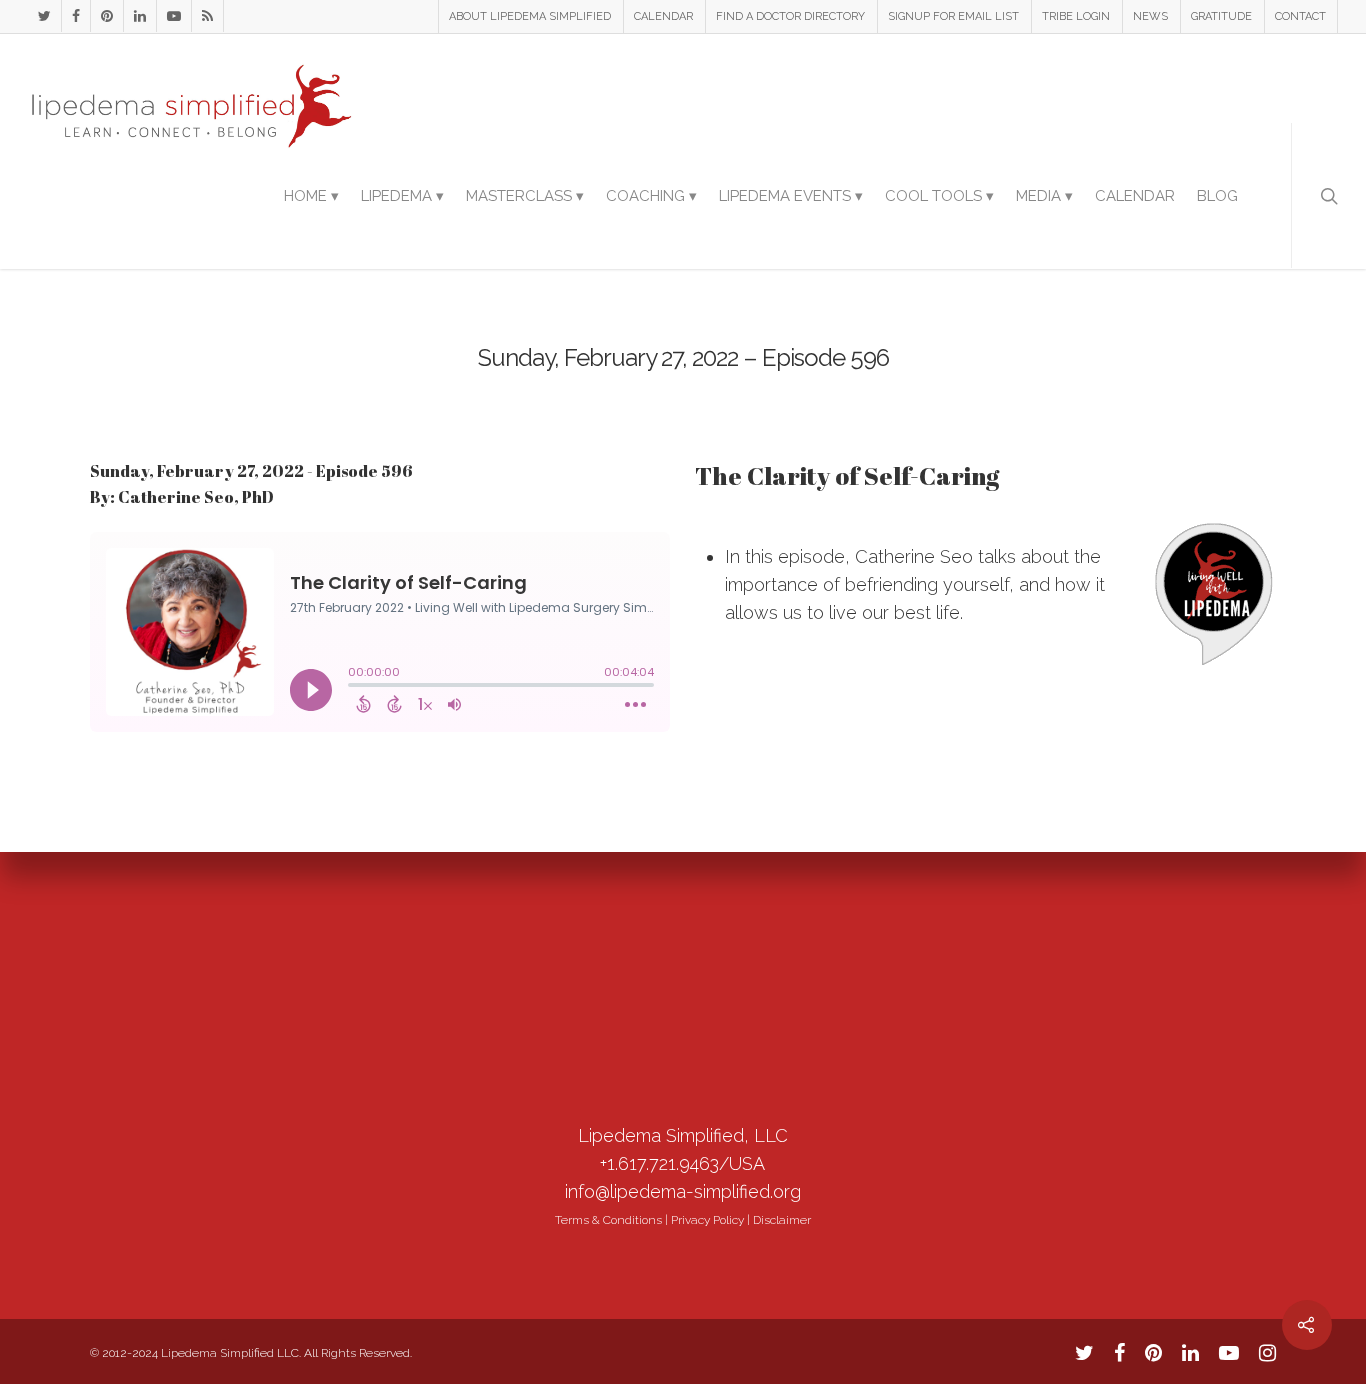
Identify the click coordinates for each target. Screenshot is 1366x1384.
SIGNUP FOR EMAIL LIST (953, 16)
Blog (1217, 196)
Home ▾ (311, 196)
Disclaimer (782, 1220)
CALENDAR (663, 16)
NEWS (1150, 16)
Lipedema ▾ (402, 196)
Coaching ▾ (651, 196)
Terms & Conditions (608, 1220)
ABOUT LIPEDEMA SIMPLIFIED (530, 16)
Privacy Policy (707, 1220)
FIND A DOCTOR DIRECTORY (790, 16)
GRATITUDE (1221, 16)
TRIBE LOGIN (1076, 16)
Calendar (1135, 196)
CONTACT (1300, 16)
